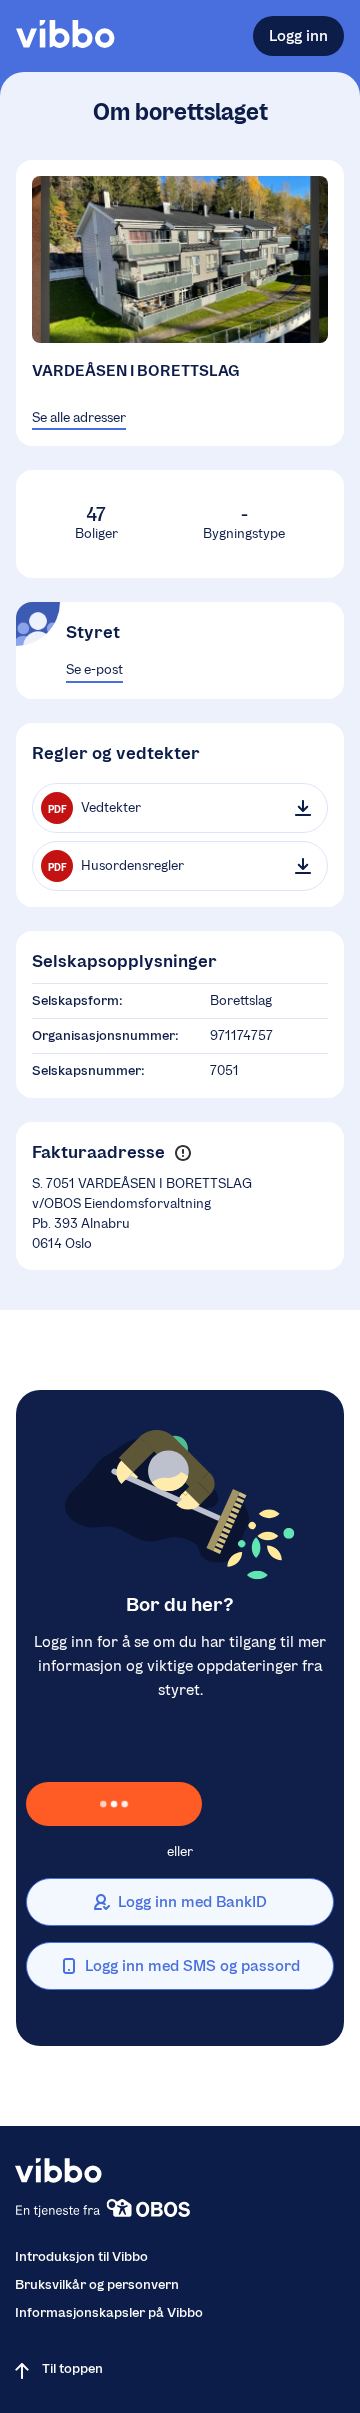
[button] (182, 1152)
